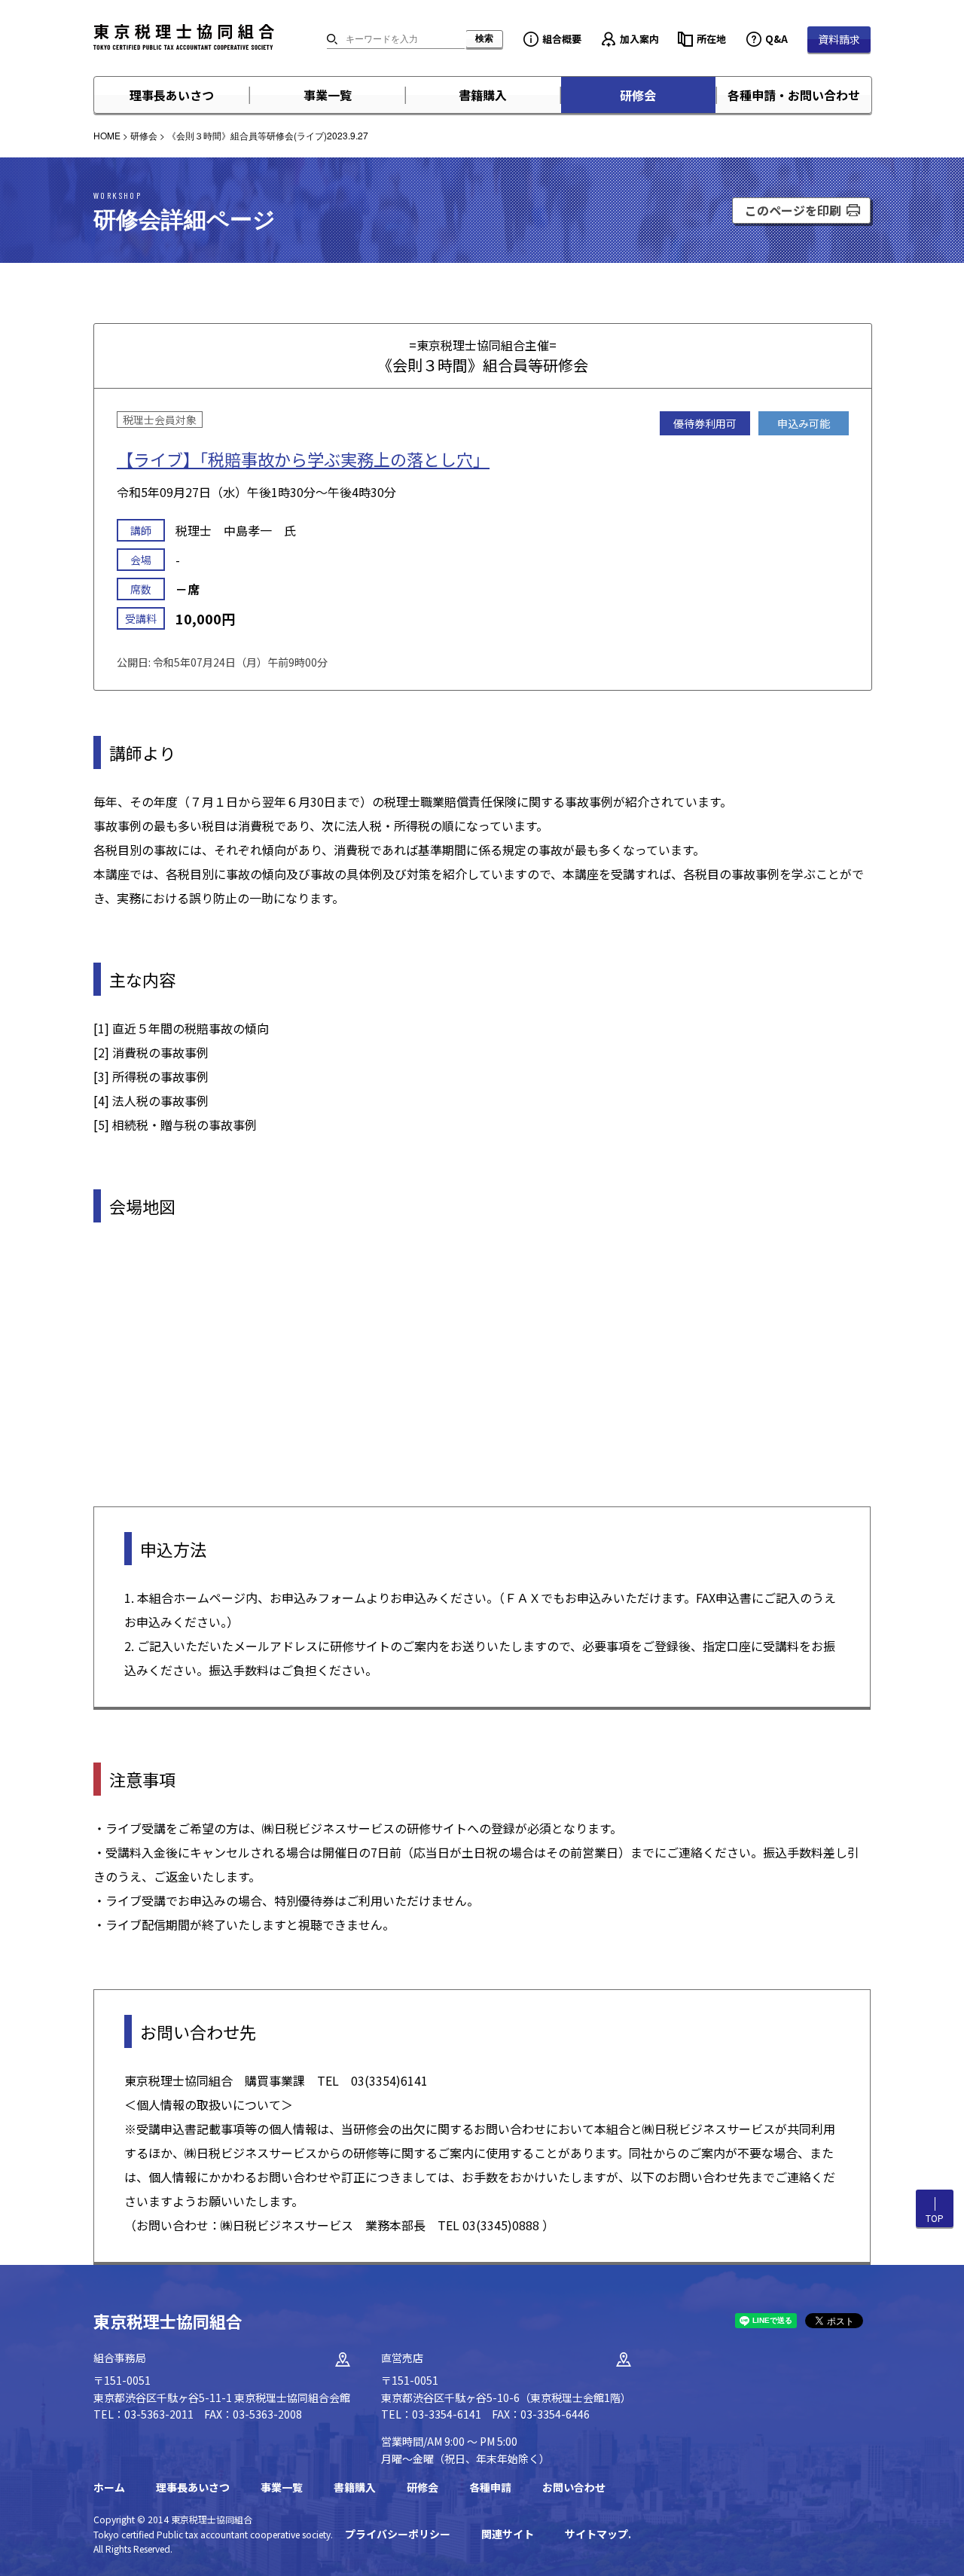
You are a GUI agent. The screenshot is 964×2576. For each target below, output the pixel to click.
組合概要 (562, 39)
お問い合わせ (574, 2487)
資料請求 (839, 39)
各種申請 (490, 2487)
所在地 (711, 39)
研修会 (638, 95)
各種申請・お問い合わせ (794, 95)
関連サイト (508, 2534)
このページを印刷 (793, 210)
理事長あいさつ (172, 95)
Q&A (776, 39)
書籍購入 (483, 95)
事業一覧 (328, 95)
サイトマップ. (598, 2534)
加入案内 (639, 39)
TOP (935, 2218)
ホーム (109, 2487)
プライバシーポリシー (398, 2534)
